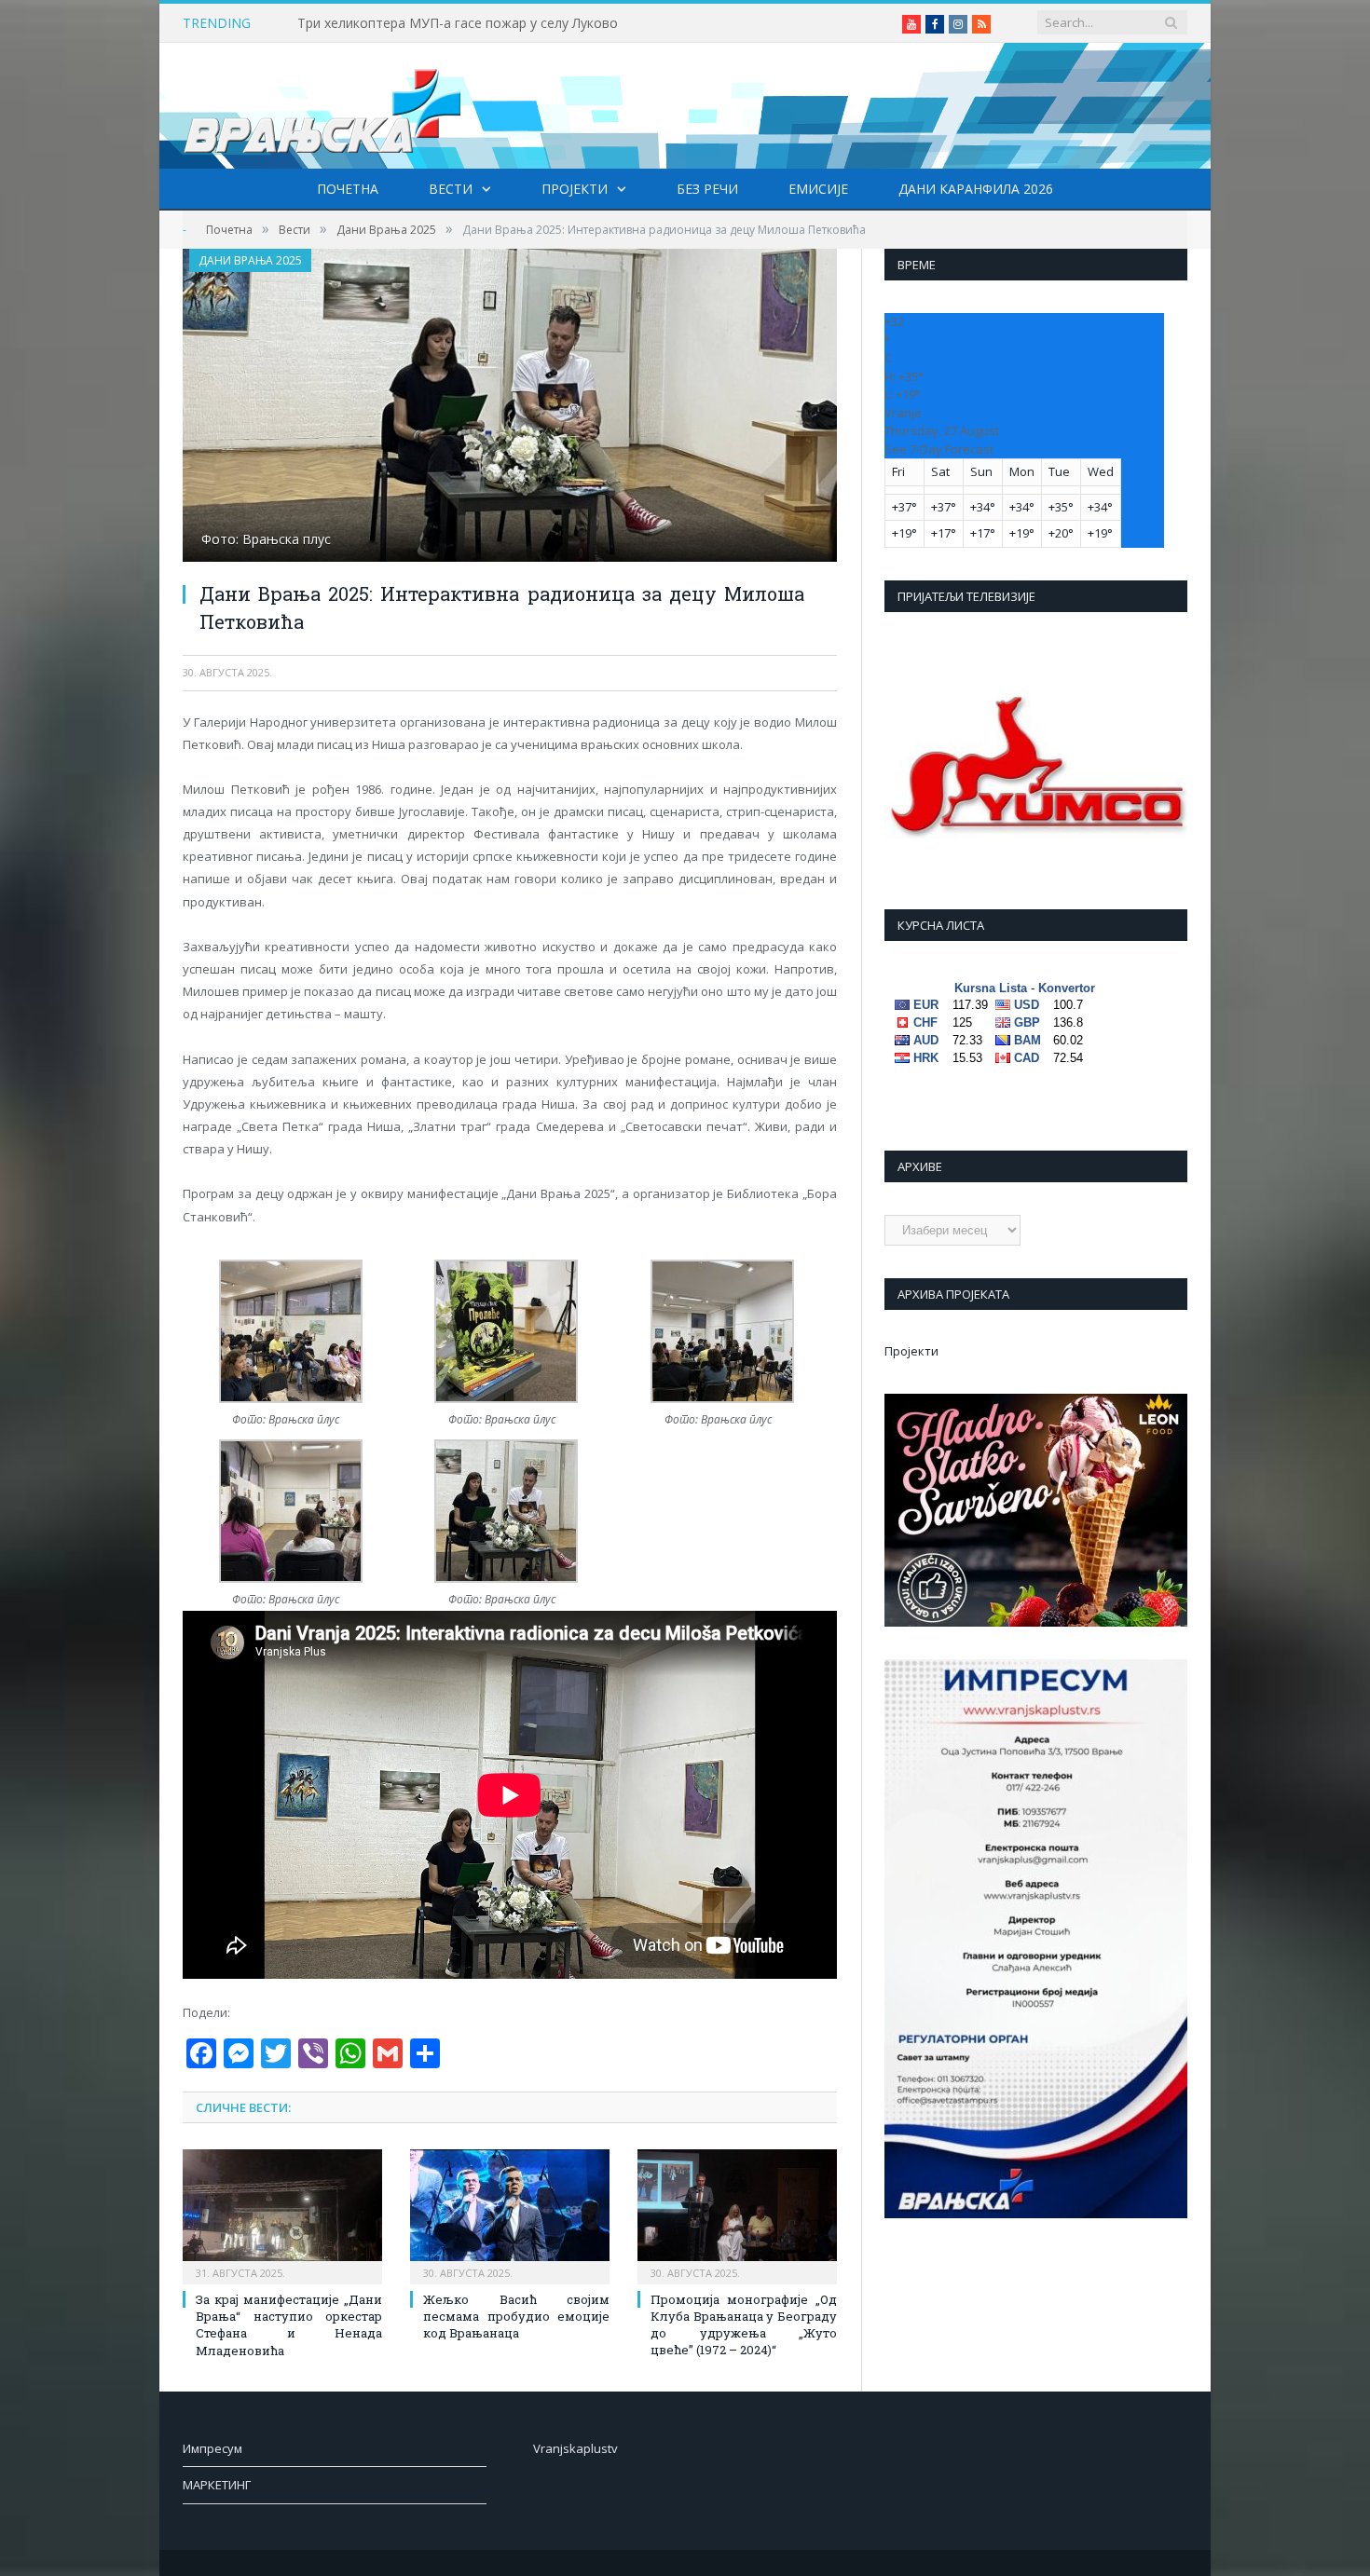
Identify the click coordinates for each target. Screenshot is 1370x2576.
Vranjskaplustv (575, 2448)
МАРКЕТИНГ (217, 2485)
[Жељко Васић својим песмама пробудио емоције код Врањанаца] (510, 2215)
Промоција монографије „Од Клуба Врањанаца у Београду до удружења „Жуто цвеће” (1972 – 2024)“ (744, 2325)
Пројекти (575, 189)
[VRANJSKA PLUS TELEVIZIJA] (322, 106)
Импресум (212, 2448)
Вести (451, 189)
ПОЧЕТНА (348, 189)
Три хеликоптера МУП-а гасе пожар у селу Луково (458, 23)
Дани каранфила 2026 (976, 189)
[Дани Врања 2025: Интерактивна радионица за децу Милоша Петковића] (510, 408)
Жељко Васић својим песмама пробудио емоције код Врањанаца (516, 2316)
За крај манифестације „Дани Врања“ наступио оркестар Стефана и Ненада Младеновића (289, 2325)
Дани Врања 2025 (250, 260)
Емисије (818, 189)
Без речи (707, 189)
